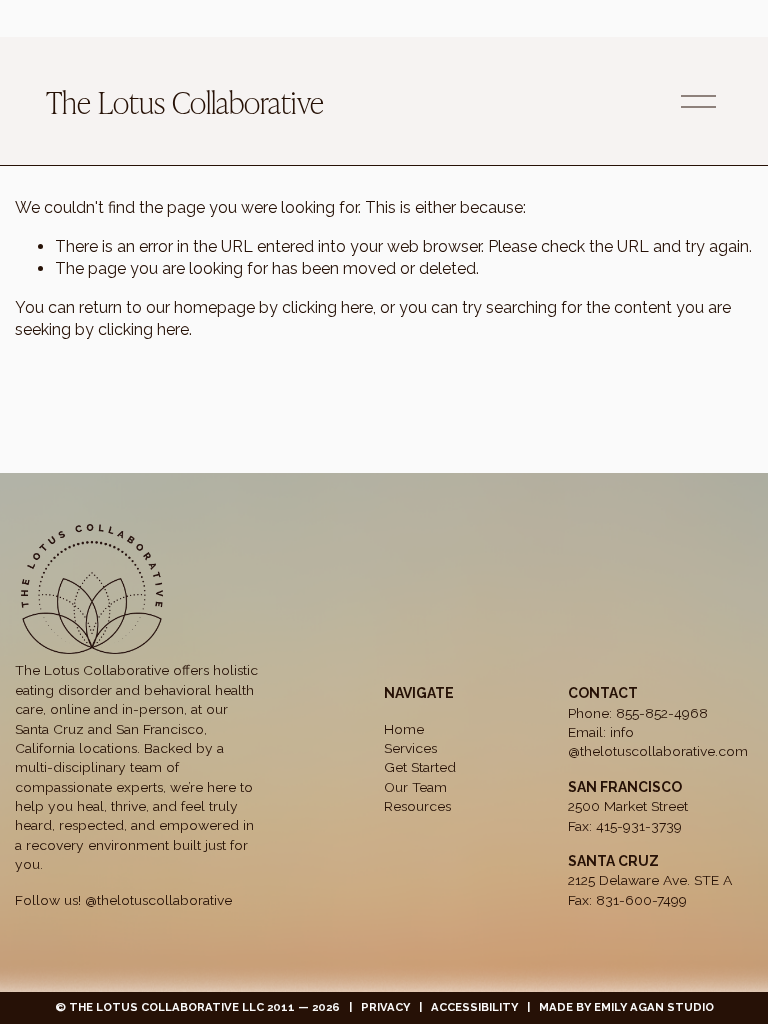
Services (410, 748)
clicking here (327, 307)
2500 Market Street (628, 806)
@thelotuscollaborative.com (658, 751)
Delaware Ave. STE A (665, 880)
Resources (417, 806)
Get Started (420, 767)
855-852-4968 (662, 713)
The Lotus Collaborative (185, 101)
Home (404, 729)
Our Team (415, 787)
